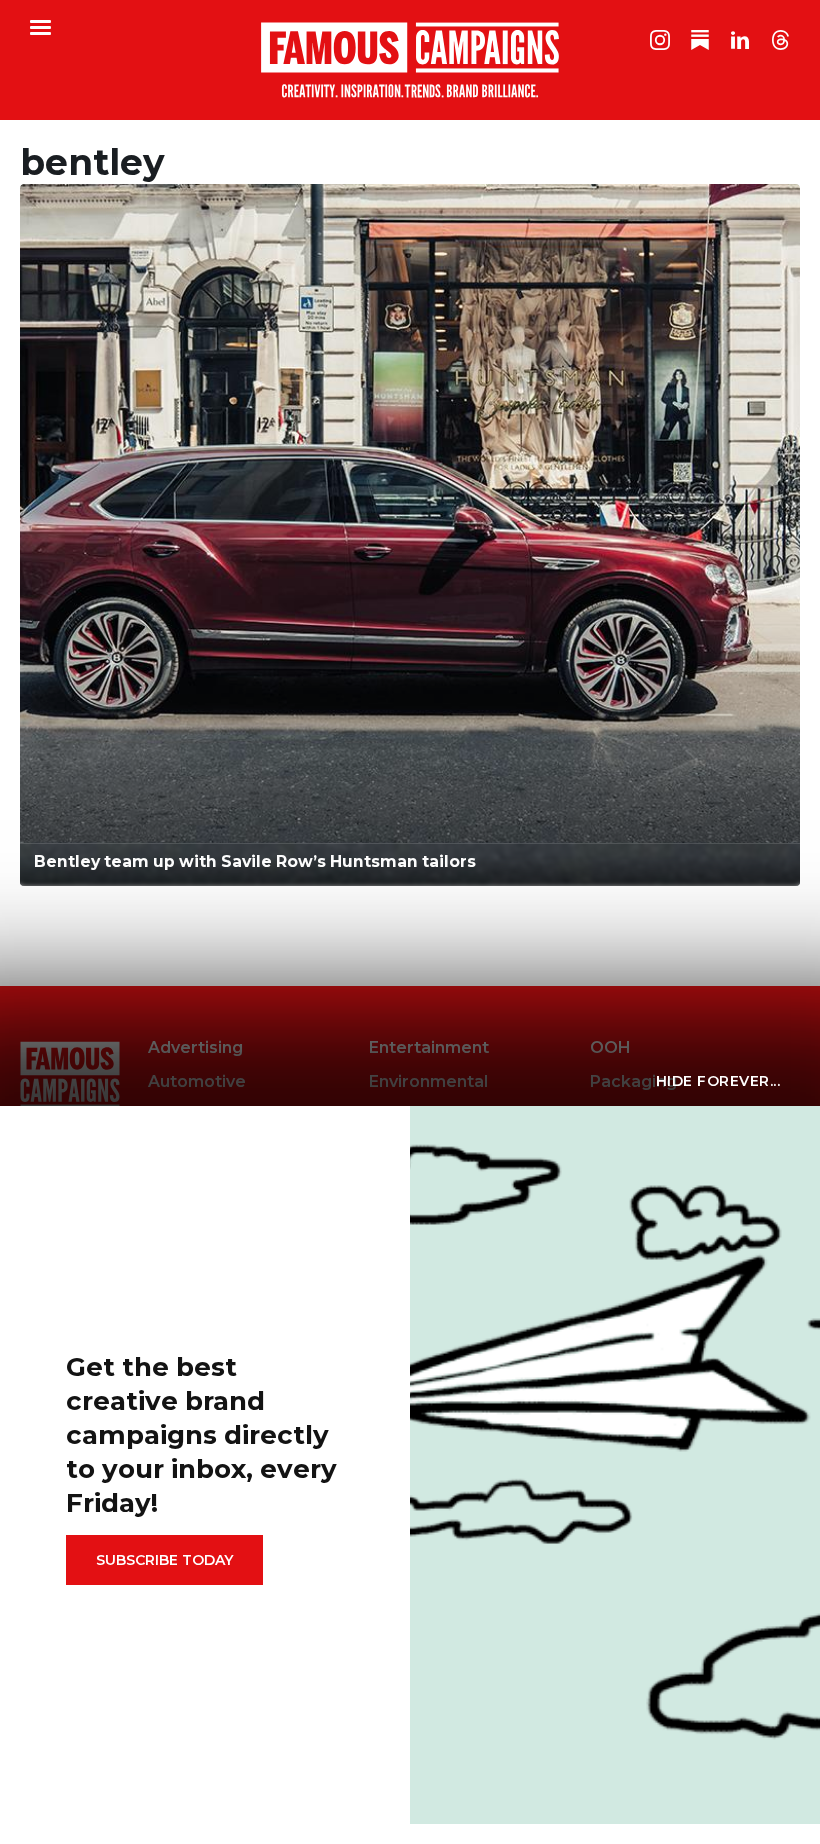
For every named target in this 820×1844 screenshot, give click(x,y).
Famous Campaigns (410, 60)
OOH (610, 1047)
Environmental (428, 1081)
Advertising (195, 1047)
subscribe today (164, 1560)
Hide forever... (718, 1081)
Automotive (197, 1081)
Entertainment (429, 1047)
